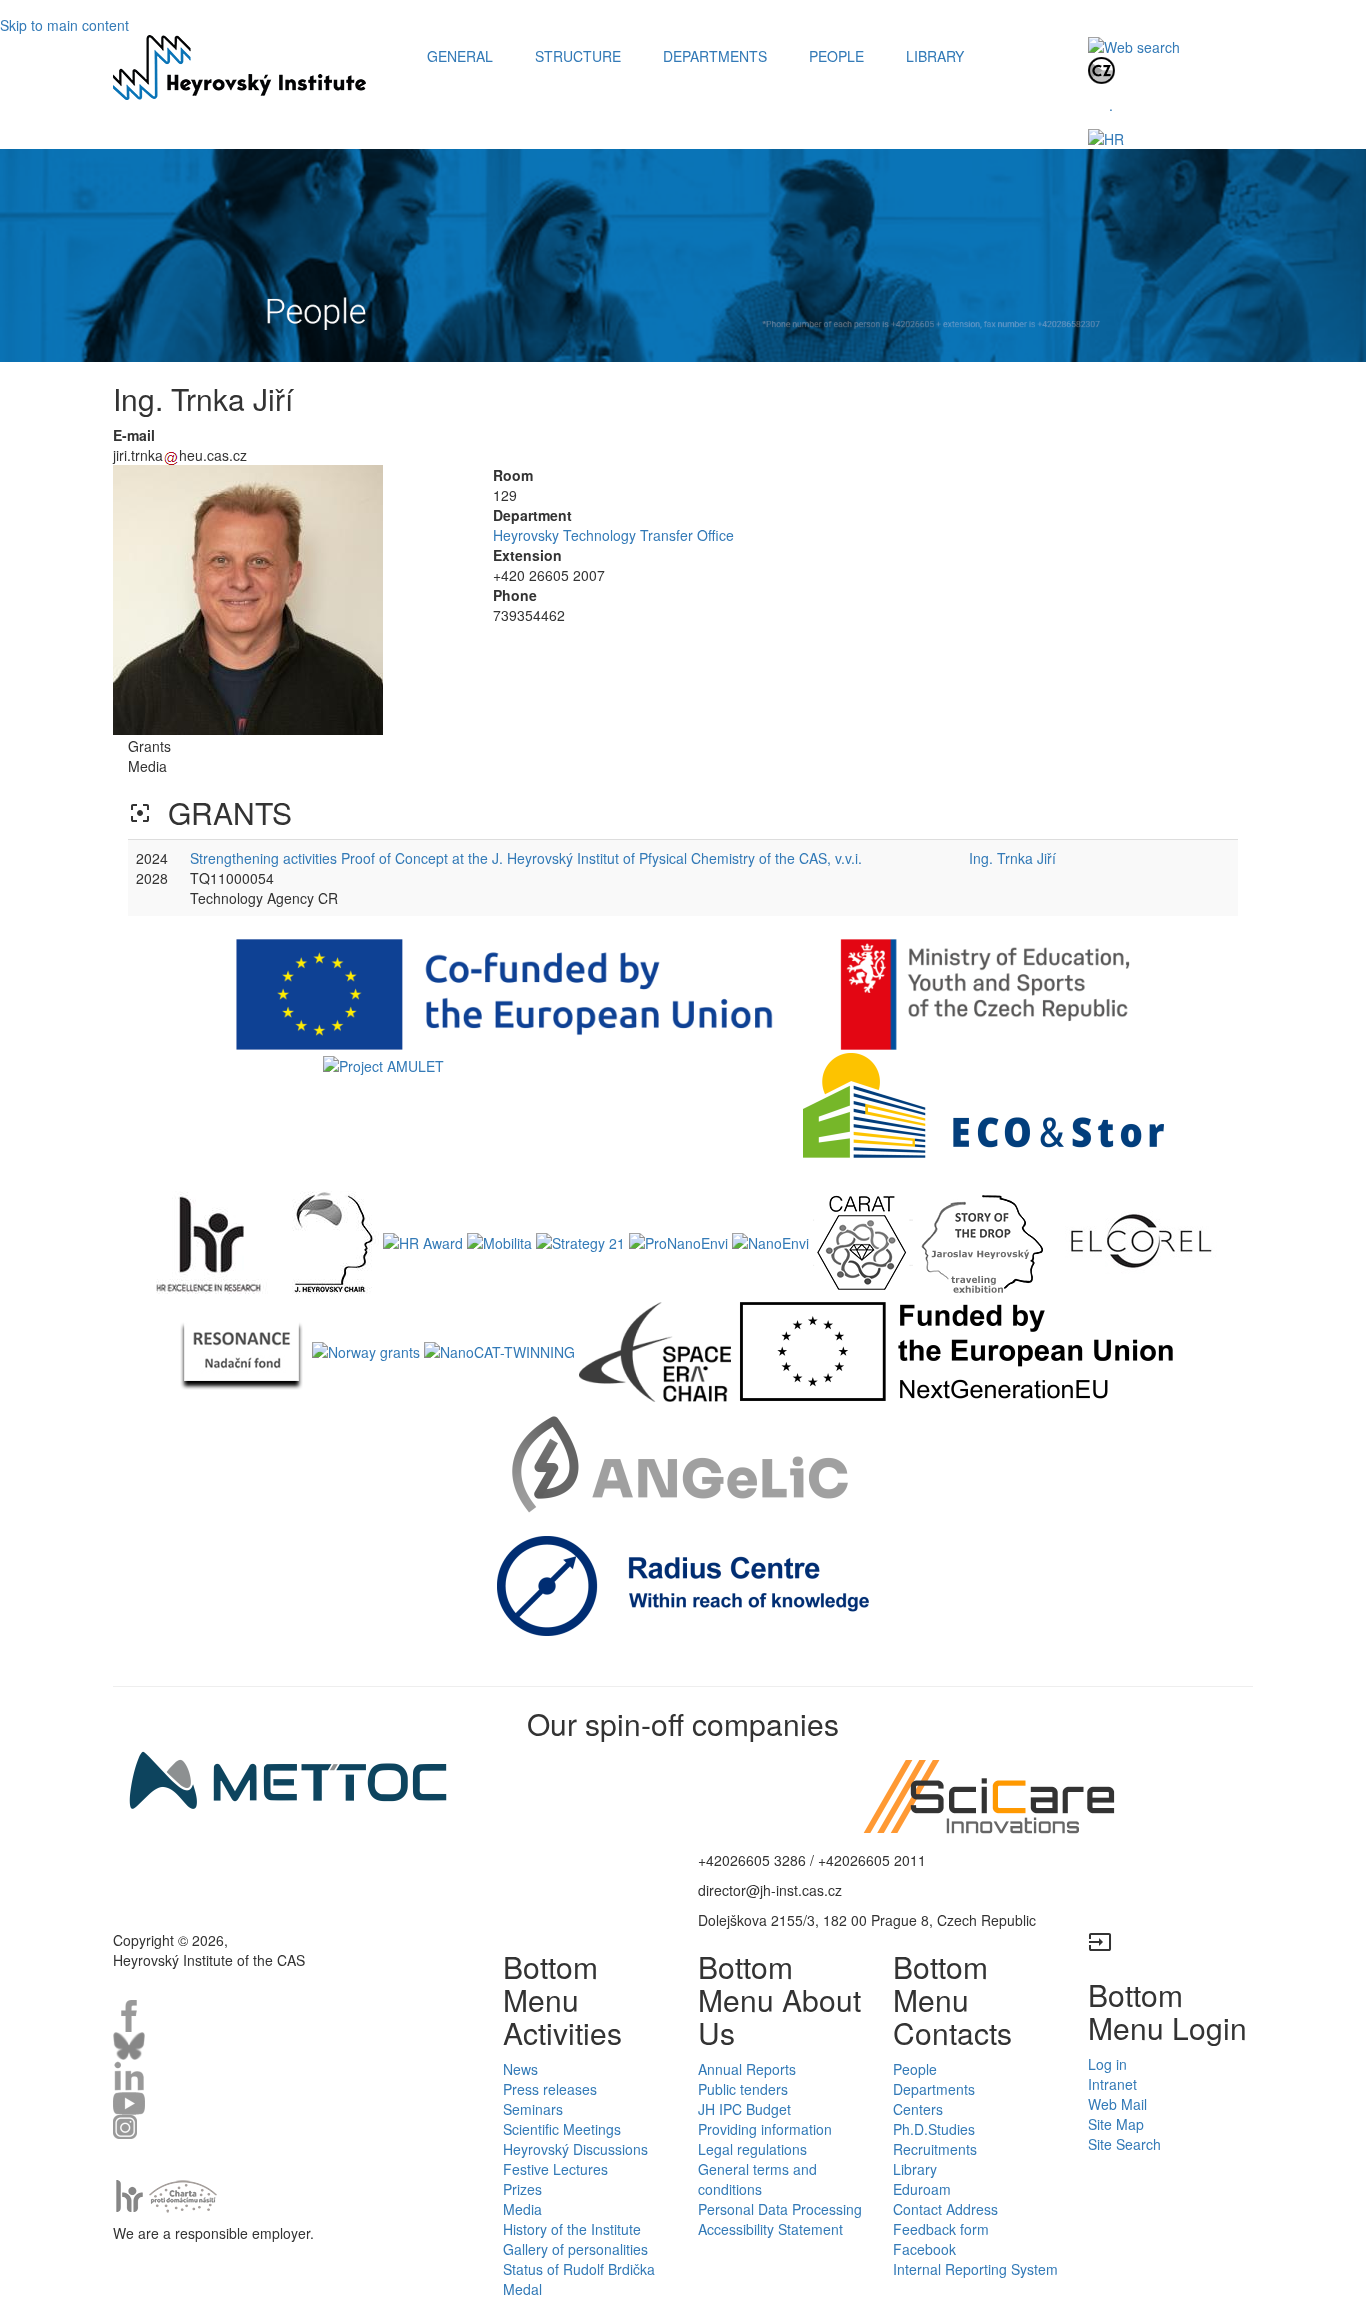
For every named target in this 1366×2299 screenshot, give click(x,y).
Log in (1107, 2064)
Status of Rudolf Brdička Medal (579, 2279)
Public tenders (743, 2089)
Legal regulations (752, 2149)
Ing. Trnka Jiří (1012, 858)
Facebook (924, 2249)
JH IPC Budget (744, 2109)
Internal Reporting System (975, 2269)
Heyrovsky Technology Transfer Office (613, 535)
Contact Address (945, 2209)
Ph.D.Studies (934, 2129)
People (915, 2069)
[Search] (1134, 45)
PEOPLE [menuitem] (836, 56)
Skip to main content (64, 25)
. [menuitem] (1111, 105)
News (520, 2069)
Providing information (765, 2129)
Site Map (1116, 2124)
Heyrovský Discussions (575, 2149)
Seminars (533, 2109)
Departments (934, 2089)
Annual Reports (747, 2069)
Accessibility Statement (770, 2229)
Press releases (550, 2089)
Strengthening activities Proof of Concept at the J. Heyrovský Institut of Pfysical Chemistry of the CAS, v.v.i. (526, 858)
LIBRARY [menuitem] (935, 56)
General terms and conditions (757, 2179)
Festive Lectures (555, 2169)
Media (522, 2209)
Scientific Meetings (562, 2129)
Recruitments (935, 2149)
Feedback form (941, 2229)
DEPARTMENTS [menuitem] (715, 56)
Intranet (1112, 2084)
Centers (918, 2109)
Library (915, 2169)
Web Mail (1117, 2104)
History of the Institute (572, 2229)
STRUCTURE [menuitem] (578, 56)
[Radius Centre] (683, 1584)
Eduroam (922, 2189)
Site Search (1124, 2144)
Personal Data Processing (780, 2209)
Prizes (522, 2189)
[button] (288, 600)
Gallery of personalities (575, 2249)
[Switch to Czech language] (1101, 69)
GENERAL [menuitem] (460, 56)
